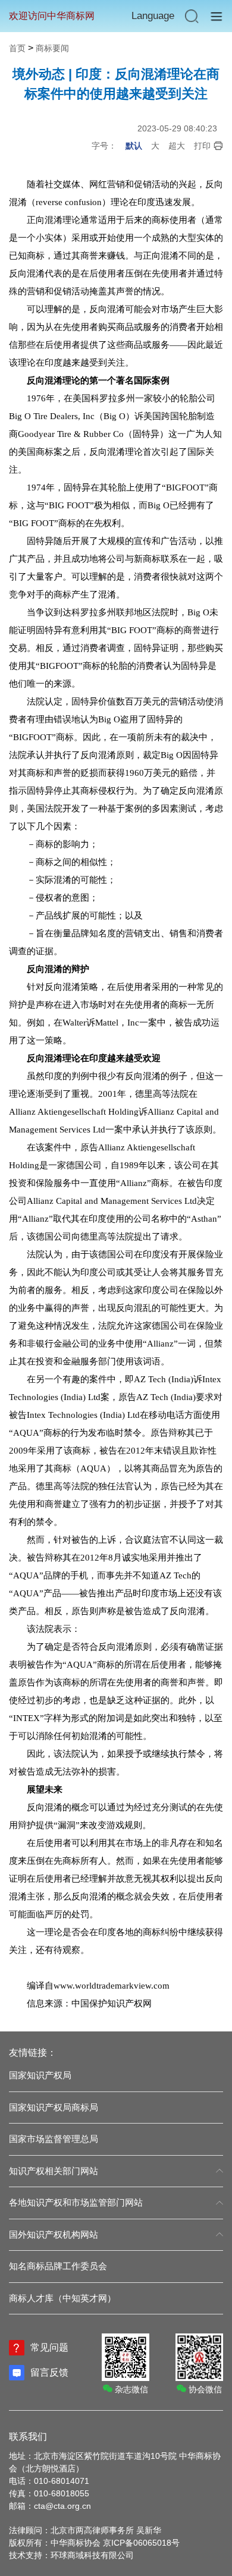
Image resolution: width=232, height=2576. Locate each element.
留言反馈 (49, 2372)
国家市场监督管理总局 (54, 2139)
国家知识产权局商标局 (54, 2107)
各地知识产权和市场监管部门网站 (76, 2202)
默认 (134, 146)
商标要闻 (52, 48)
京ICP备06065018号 (141, 2543)
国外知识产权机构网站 (54, 2234)
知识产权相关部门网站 (54, 2171)
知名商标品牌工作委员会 (58, 2266)
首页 (17, 48)
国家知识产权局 (40, 2075)
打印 (202, 146)
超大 (177, 146)
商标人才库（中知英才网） (62, 2298)
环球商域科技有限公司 (92, 2555)
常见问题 (49, 2347)
